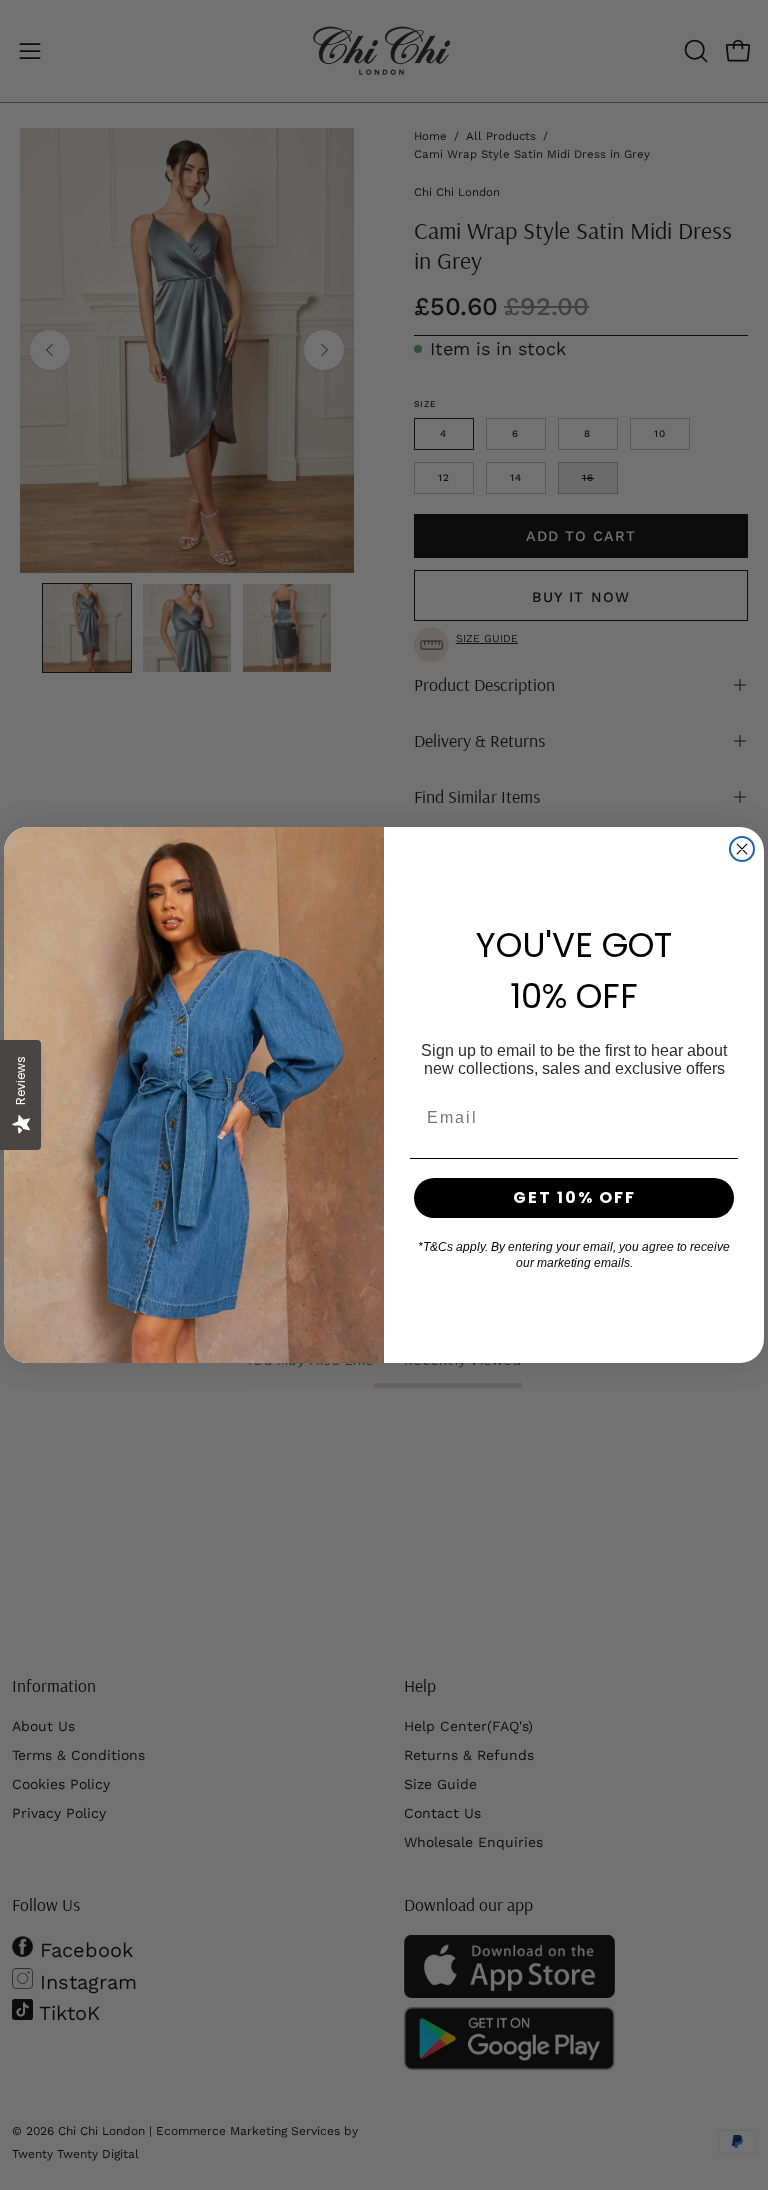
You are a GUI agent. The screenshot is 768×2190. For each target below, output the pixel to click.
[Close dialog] (742, 849)
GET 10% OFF (574, 1197)
